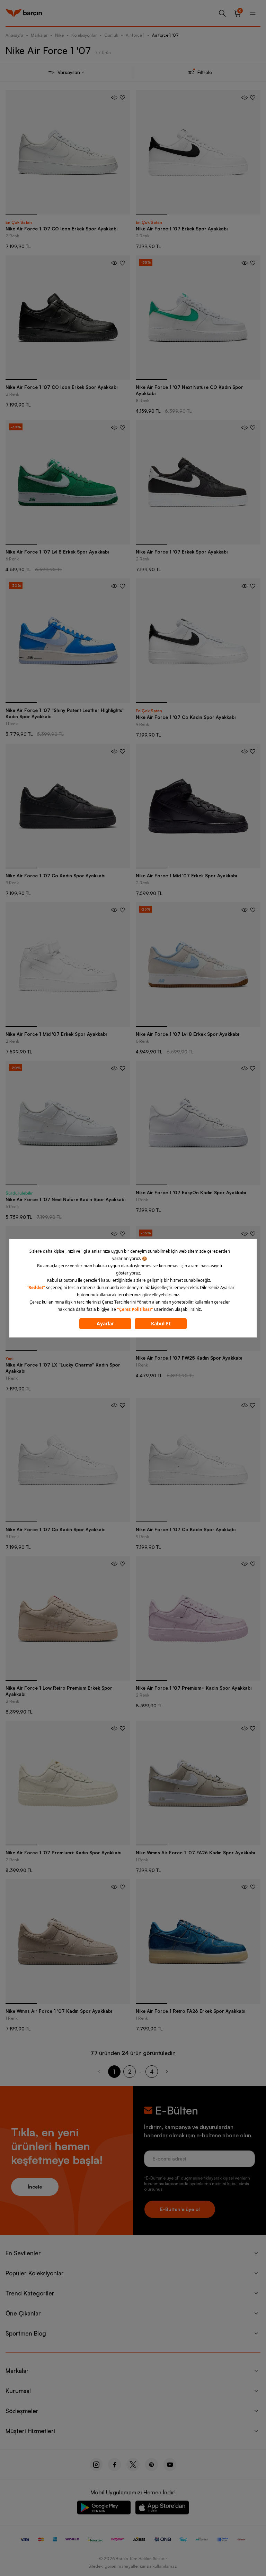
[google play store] (104, 2509)
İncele (35, 2187)
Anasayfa (14, 35)
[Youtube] (170, 2465)
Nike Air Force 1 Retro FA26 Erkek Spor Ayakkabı (190, 2011)
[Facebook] (114, 2465)
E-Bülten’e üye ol (180, 2209)
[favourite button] (122, 98)
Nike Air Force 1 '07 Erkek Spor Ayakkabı (182, 229)
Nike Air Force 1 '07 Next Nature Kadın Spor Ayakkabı (65, 1199)
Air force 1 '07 (165, 35)
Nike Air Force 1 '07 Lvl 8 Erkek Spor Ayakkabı (57, 552)
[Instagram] (96, 2465)
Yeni (10, 1358)
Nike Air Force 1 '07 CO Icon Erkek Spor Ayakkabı (61, 229)
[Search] (222, 13)
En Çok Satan (19, 222)
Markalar (39, 35)
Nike (59, 35)
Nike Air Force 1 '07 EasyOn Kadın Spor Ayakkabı (191, 1193)
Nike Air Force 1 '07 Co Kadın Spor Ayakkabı (186, 717)
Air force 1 (135, 35)
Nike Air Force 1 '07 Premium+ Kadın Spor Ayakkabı (194, 1688)
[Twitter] (133, 2465)
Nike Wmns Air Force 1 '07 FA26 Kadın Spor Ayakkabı (195, 1853)
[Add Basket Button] (114, 98)
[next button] (167, 2072)
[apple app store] (162, 2509)
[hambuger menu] (253, 13)
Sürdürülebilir (19, 1193)
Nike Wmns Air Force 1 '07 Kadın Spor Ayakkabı (59, 2011)
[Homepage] (24, 13)
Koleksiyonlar (84, 35)
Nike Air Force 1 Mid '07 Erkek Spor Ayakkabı (186, 876)
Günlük (111, 35)
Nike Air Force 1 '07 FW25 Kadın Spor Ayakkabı (189, 1358)
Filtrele (205, 72)
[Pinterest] (152, 2465)
